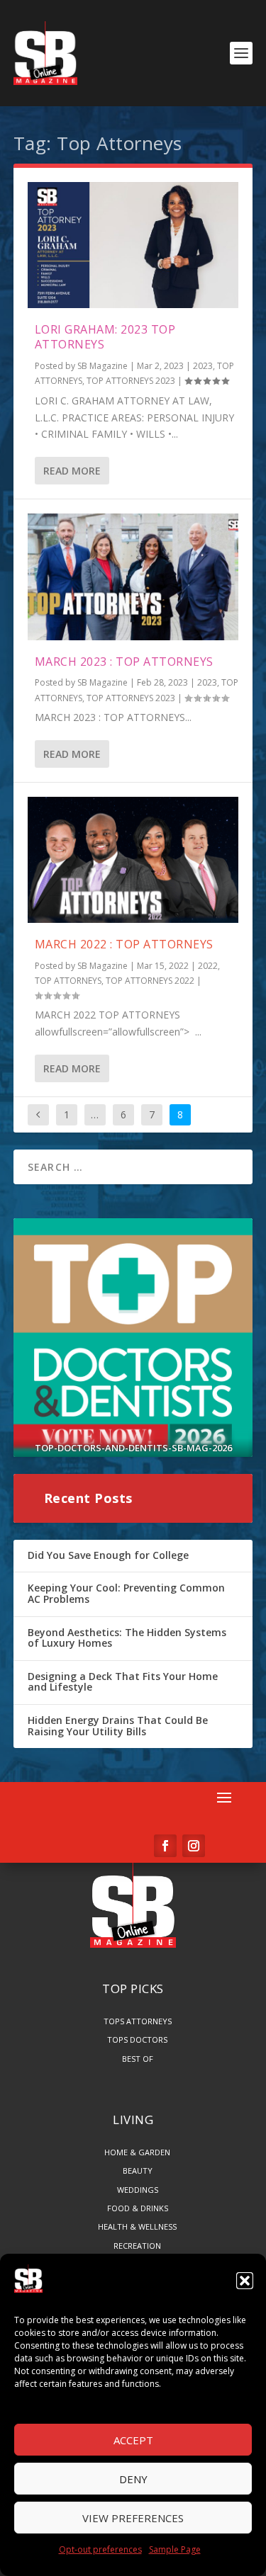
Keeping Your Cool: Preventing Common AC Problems (126, 1593)
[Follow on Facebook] (165, 1846)
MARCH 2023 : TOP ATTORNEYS (124, 662)
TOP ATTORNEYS (68, 981)
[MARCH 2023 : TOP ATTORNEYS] (133, 577)
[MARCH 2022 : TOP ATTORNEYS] (133, 860)
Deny (133, 2479)
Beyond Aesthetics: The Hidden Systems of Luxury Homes (127, 1638)
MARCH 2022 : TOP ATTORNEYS (124, 944)
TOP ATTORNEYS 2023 (131, 381)
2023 (203, 366)
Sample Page (175, 2549)
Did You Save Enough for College (108, 1555)
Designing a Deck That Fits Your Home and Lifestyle (123, 1682)
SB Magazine (102, 366)
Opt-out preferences (100, 2549)
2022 (208, 966)
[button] (245, 2281)
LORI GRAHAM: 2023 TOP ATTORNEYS (105, 337)
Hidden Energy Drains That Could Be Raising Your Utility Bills (118, 1726)
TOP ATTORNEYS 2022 (150, 981)
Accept (133, 2440)
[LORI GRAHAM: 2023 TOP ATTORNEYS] (133, 245)
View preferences (133, 2518)
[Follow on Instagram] (194, 1846)
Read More (72, 471)
